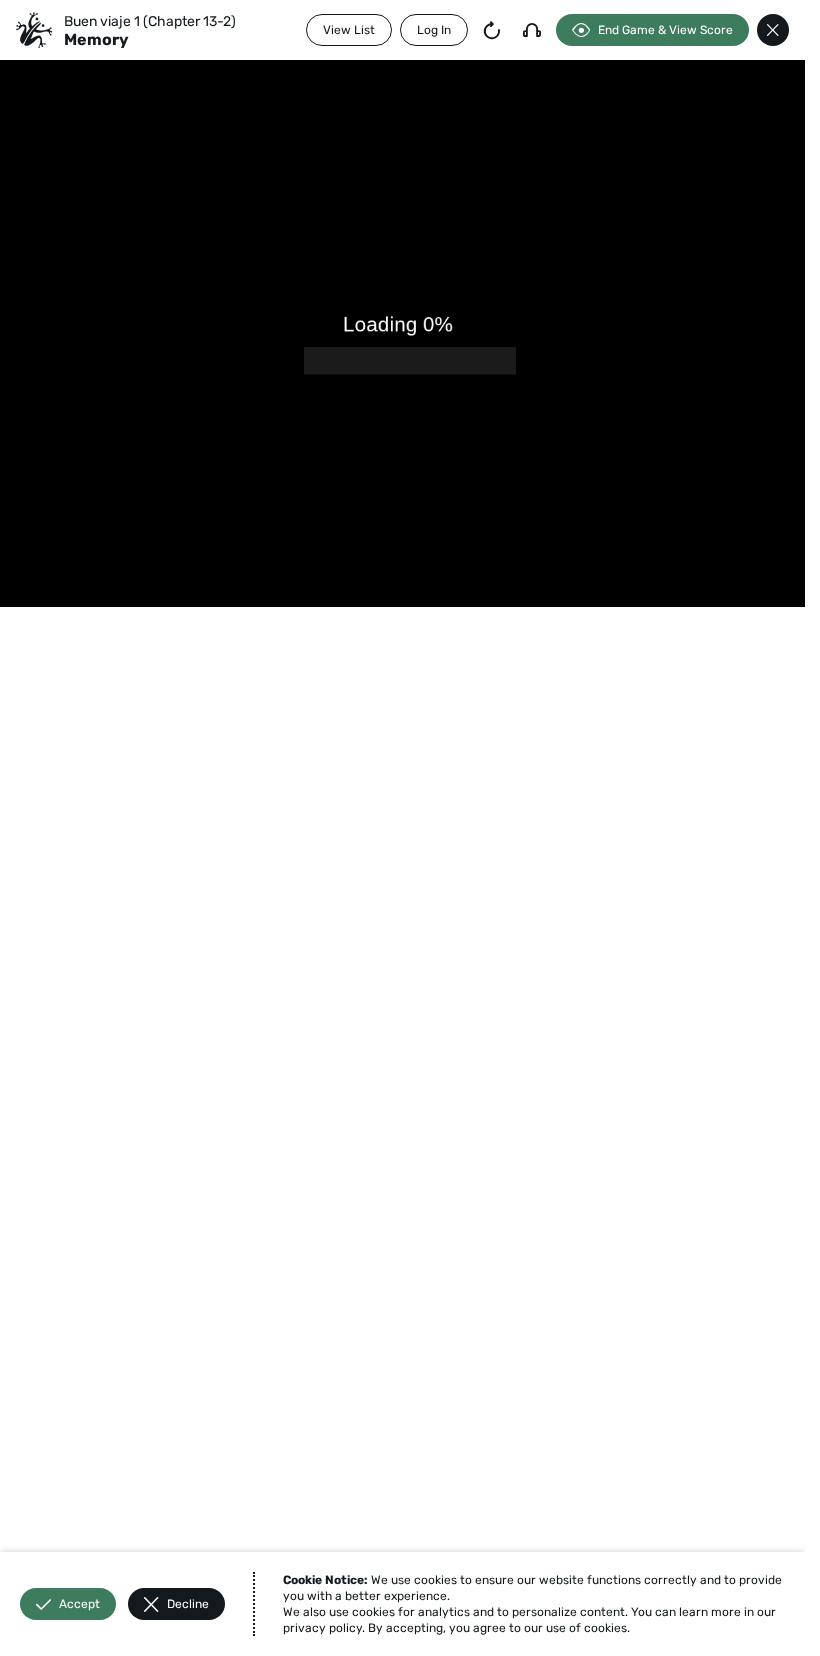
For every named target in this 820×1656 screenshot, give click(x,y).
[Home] (34, 30)
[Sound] (532, 30)
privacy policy (322, 1628)
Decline (188, 1604)
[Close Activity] (773, 30)
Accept (79, 1604)
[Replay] (492, 30)
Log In (434, 30)
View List (349, 30)
